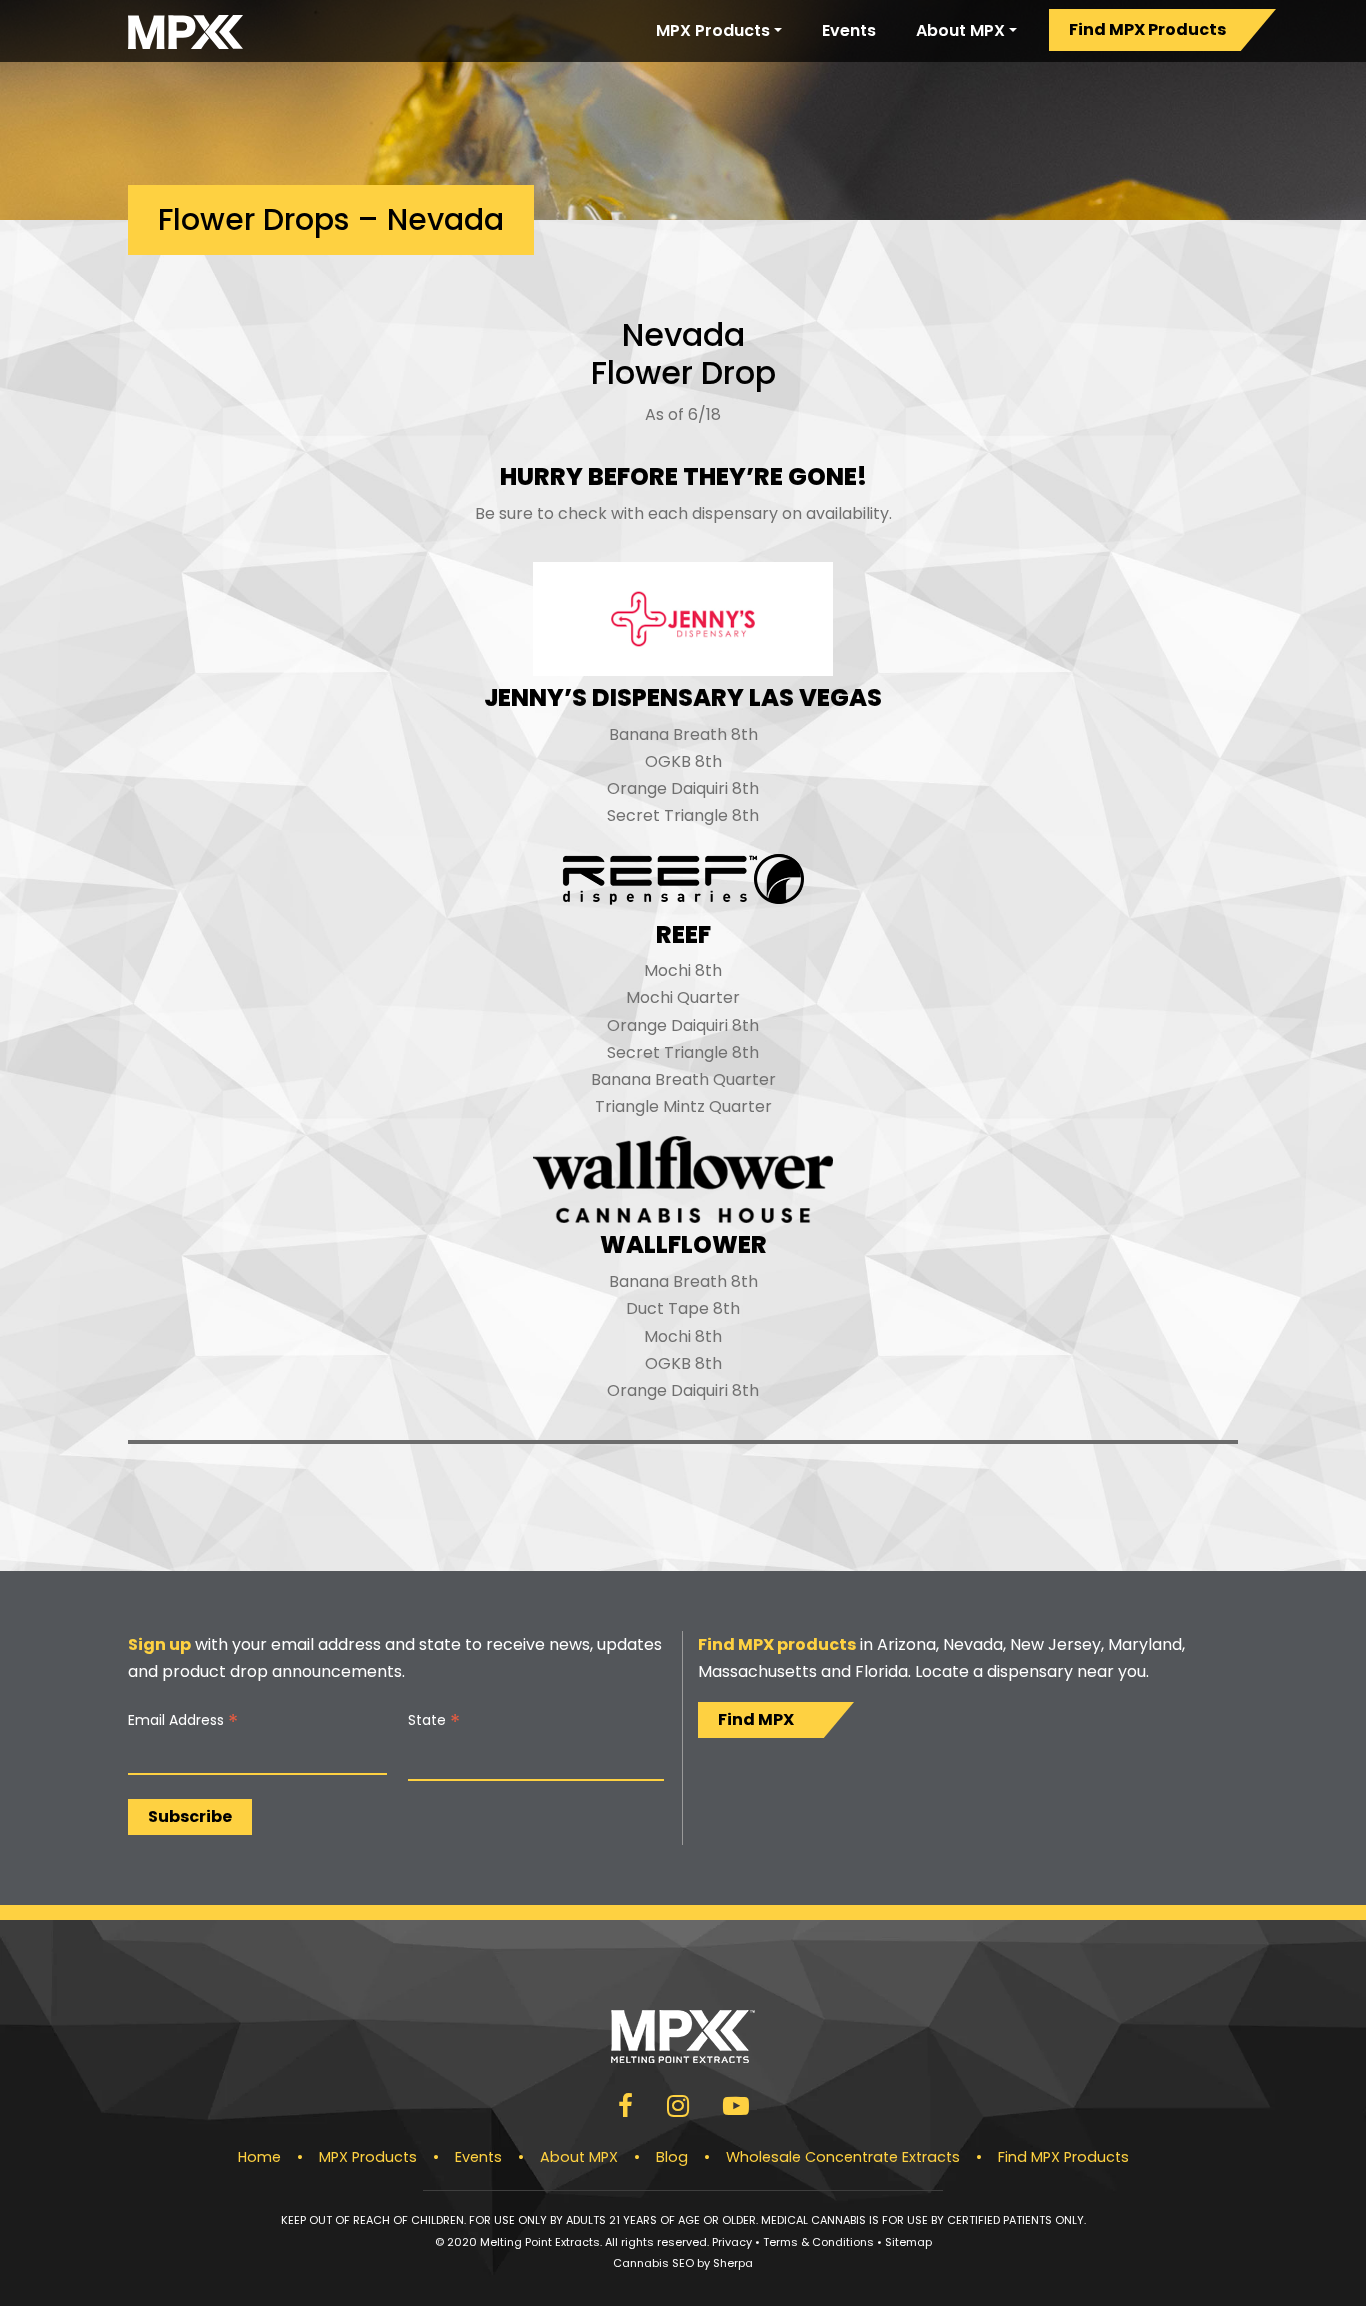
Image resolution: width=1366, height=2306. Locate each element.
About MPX (960, 30)
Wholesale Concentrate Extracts (843, 2157)
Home (259, 2157)
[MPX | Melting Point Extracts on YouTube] (736, 2109)
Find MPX (756, 1719)
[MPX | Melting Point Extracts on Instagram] (678, 2109)
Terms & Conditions (818, 2242)
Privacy (732, 2242)
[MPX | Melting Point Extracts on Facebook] (625, 2109)
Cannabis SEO (653, 2263)
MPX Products (713, 30)
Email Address (183, 1720)
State (434, 1720)
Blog (672, 2157)
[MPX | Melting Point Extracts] (185, 31)
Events (849, 30)
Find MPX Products (1147, 29)
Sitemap (908, 2242)
